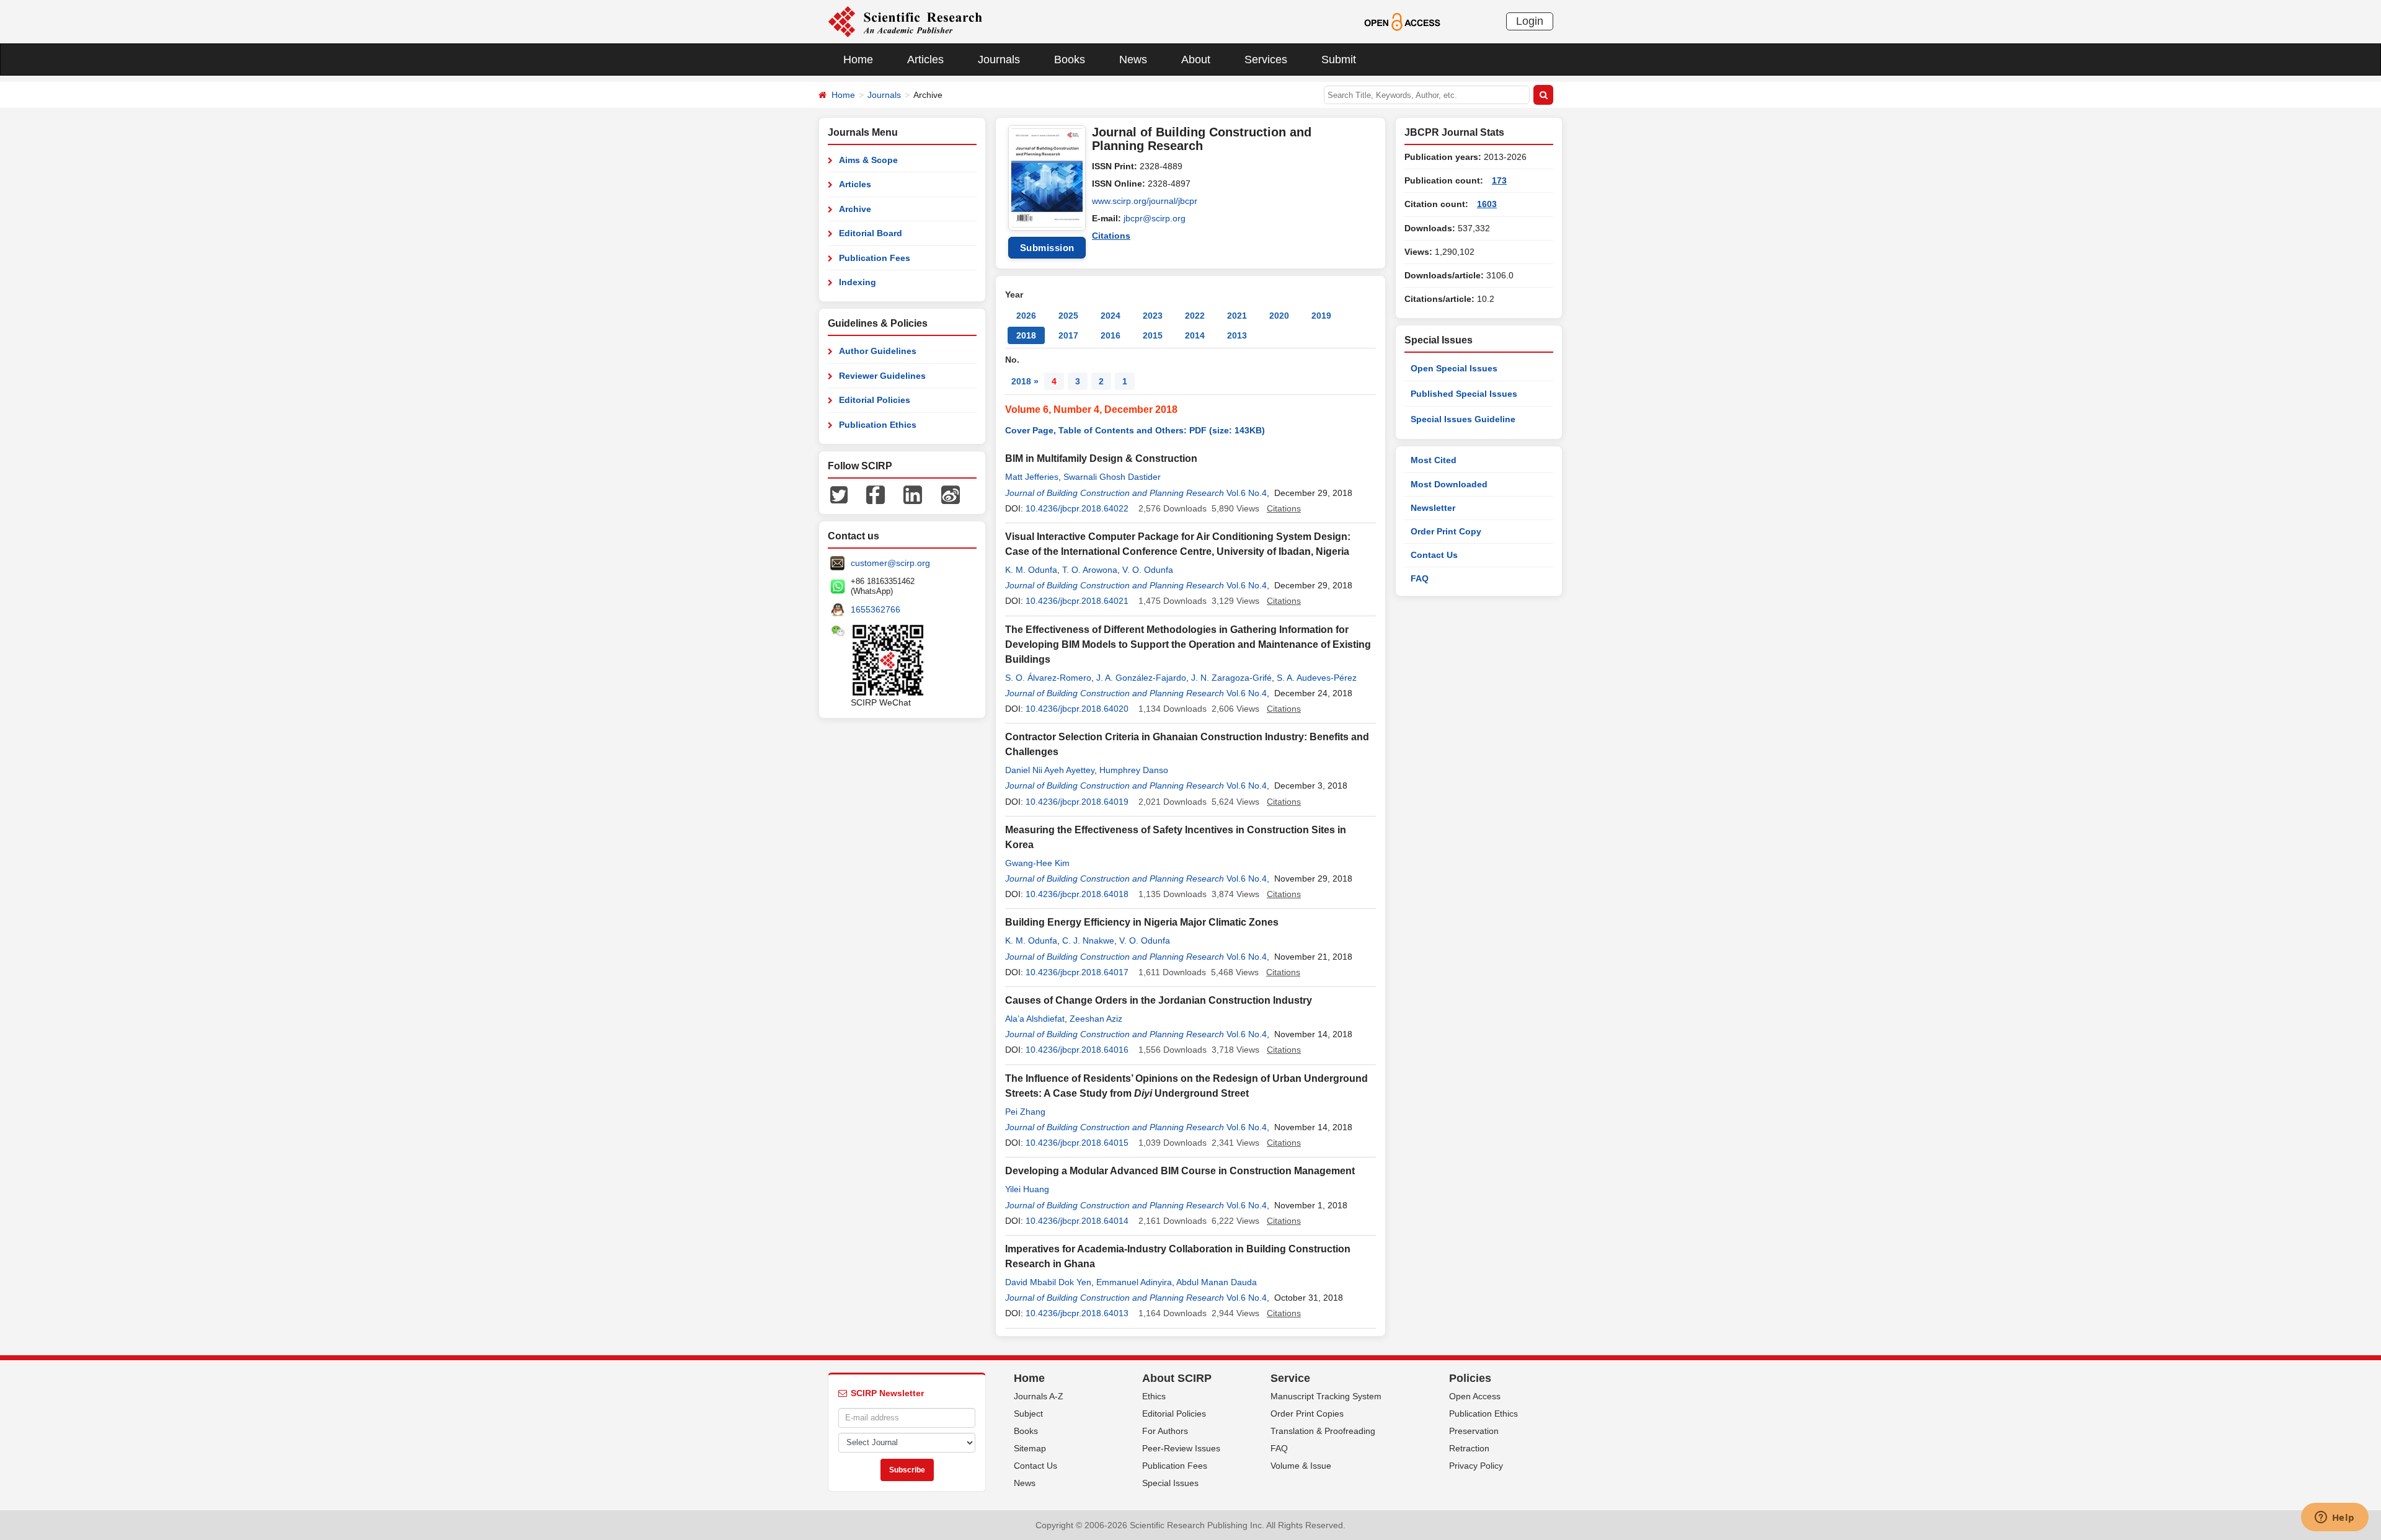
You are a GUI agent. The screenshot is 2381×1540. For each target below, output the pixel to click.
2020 (1279, 316)
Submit (1339, 60)
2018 (1026, 335)
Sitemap (1030, 1448)
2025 (1068, 316)
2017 (1068, 335)
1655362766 (876, 609)
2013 (1237, 335)
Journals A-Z (1039, 1396)
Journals (999, 60)
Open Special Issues (1454, 368)
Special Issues (1170, 1483)
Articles (925, 60)
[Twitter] (839, 494)
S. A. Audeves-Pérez (1317, 678)
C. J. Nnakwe (1088, 940)
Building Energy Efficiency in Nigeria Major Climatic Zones (1142, 922)
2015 (1153, 335)
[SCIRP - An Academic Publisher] (905, 21)
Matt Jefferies (1032, 477)
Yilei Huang (1027, 1189)
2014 (1195, 335)
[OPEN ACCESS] (1402, 21)
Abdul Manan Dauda (1217, 1282)
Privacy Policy (1476, 1466)
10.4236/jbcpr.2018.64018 (1077, 894)
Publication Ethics (878, 425)
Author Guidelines (878, 351)
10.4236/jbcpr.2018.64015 (1077, 1143)
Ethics (1154, 1396)
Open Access (1475, 1396)
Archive (855, 209)
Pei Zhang (1025, 1112)
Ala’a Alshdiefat (1035, 1019)
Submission (1047, 248)
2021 (1237, 316)
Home (858, 60)
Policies (1470, 1378)
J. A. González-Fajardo (1141, 678)
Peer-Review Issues (1181, 1448)
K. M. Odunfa (1031, 570)
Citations (1111, 236)
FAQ (1420, 578)
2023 (1153, 316)
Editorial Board (871, 233)
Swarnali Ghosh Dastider (1112, 477)
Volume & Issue (1301, 1466)
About (1196, 60)
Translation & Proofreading (1323, 1431)
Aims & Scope (868, 160)
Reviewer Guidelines (882, 376)
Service (1290, 1378)
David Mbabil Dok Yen (1048, 1282)
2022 (1195, 316)
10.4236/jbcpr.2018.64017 (1077, 972)
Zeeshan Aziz (1096, 1019)
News (1133, 60)
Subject (1028, 1414)
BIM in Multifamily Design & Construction (1101, 458)
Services (1266, 60)
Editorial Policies (875, 400)
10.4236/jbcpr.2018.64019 (1077, 802)
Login (1530, 21)
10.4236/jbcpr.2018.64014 (1077, 1221)
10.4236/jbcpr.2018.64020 (1077, 709)
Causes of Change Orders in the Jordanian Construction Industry (1159, 1000)
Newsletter (1433, 508)
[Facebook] (876, 494)
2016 (1111, 335)
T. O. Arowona (1090, 570)
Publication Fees (875, 258)
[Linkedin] (913, 494)
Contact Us (1434, 555)
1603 (1487, 204)
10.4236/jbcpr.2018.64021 (1077, 601)
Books (1070, 60)
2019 (1321, 316)
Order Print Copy (1446, 531)
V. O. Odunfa (1148, 570)
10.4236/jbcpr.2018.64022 (1077, 508)
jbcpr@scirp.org (1155, 218)
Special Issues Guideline (1463, 419)
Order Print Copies (1307, 1414)
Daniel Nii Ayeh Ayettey (1050, 770)
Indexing (858, 282)
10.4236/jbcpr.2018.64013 (1077, 1313)
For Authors (1165, 1431)
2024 (1111, 316)
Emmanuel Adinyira (1134, 1282)
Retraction (1469, 1448)
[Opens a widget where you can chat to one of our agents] (2334, 1518)
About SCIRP (1177, 1378)
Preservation (1474, 1431)
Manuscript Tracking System (1326, 1396)
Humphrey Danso (1134, 770)
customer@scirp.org (890, 563)
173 (1499, 180)
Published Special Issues (1464, 394)
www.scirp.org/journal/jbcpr (1145, 201)
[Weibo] (951, 494)
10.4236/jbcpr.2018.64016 (1077, 1050)
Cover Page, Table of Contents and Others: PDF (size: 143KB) (1135, 430)
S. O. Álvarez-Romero (1048, 678)
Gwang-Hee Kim (1037, 863)
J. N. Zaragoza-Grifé (1231, 678)
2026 (1026, 316)
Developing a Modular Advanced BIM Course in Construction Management (1180, 1171)
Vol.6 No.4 (1247, 493)
